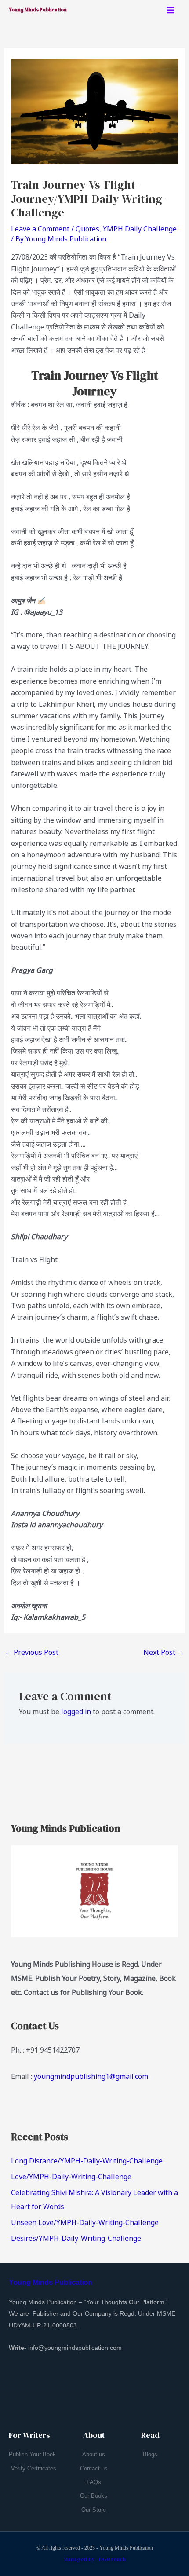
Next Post (164, 1652)
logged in (76, 1712)
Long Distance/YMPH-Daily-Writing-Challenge (87, 2161)
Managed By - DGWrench (94, 2559)
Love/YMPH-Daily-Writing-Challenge (71, 2177)
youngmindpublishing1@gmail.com (91, 2076)
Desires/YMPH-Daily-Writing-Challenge (76, 2238)
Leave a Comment (40, 229)
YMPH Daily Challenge (140, 229)
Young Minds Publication (38, 10)
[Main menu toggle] (171, 10)
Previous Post (32, 1652)
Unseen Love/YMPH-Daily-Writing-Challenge (85, 2222)
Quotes (87, 229)
